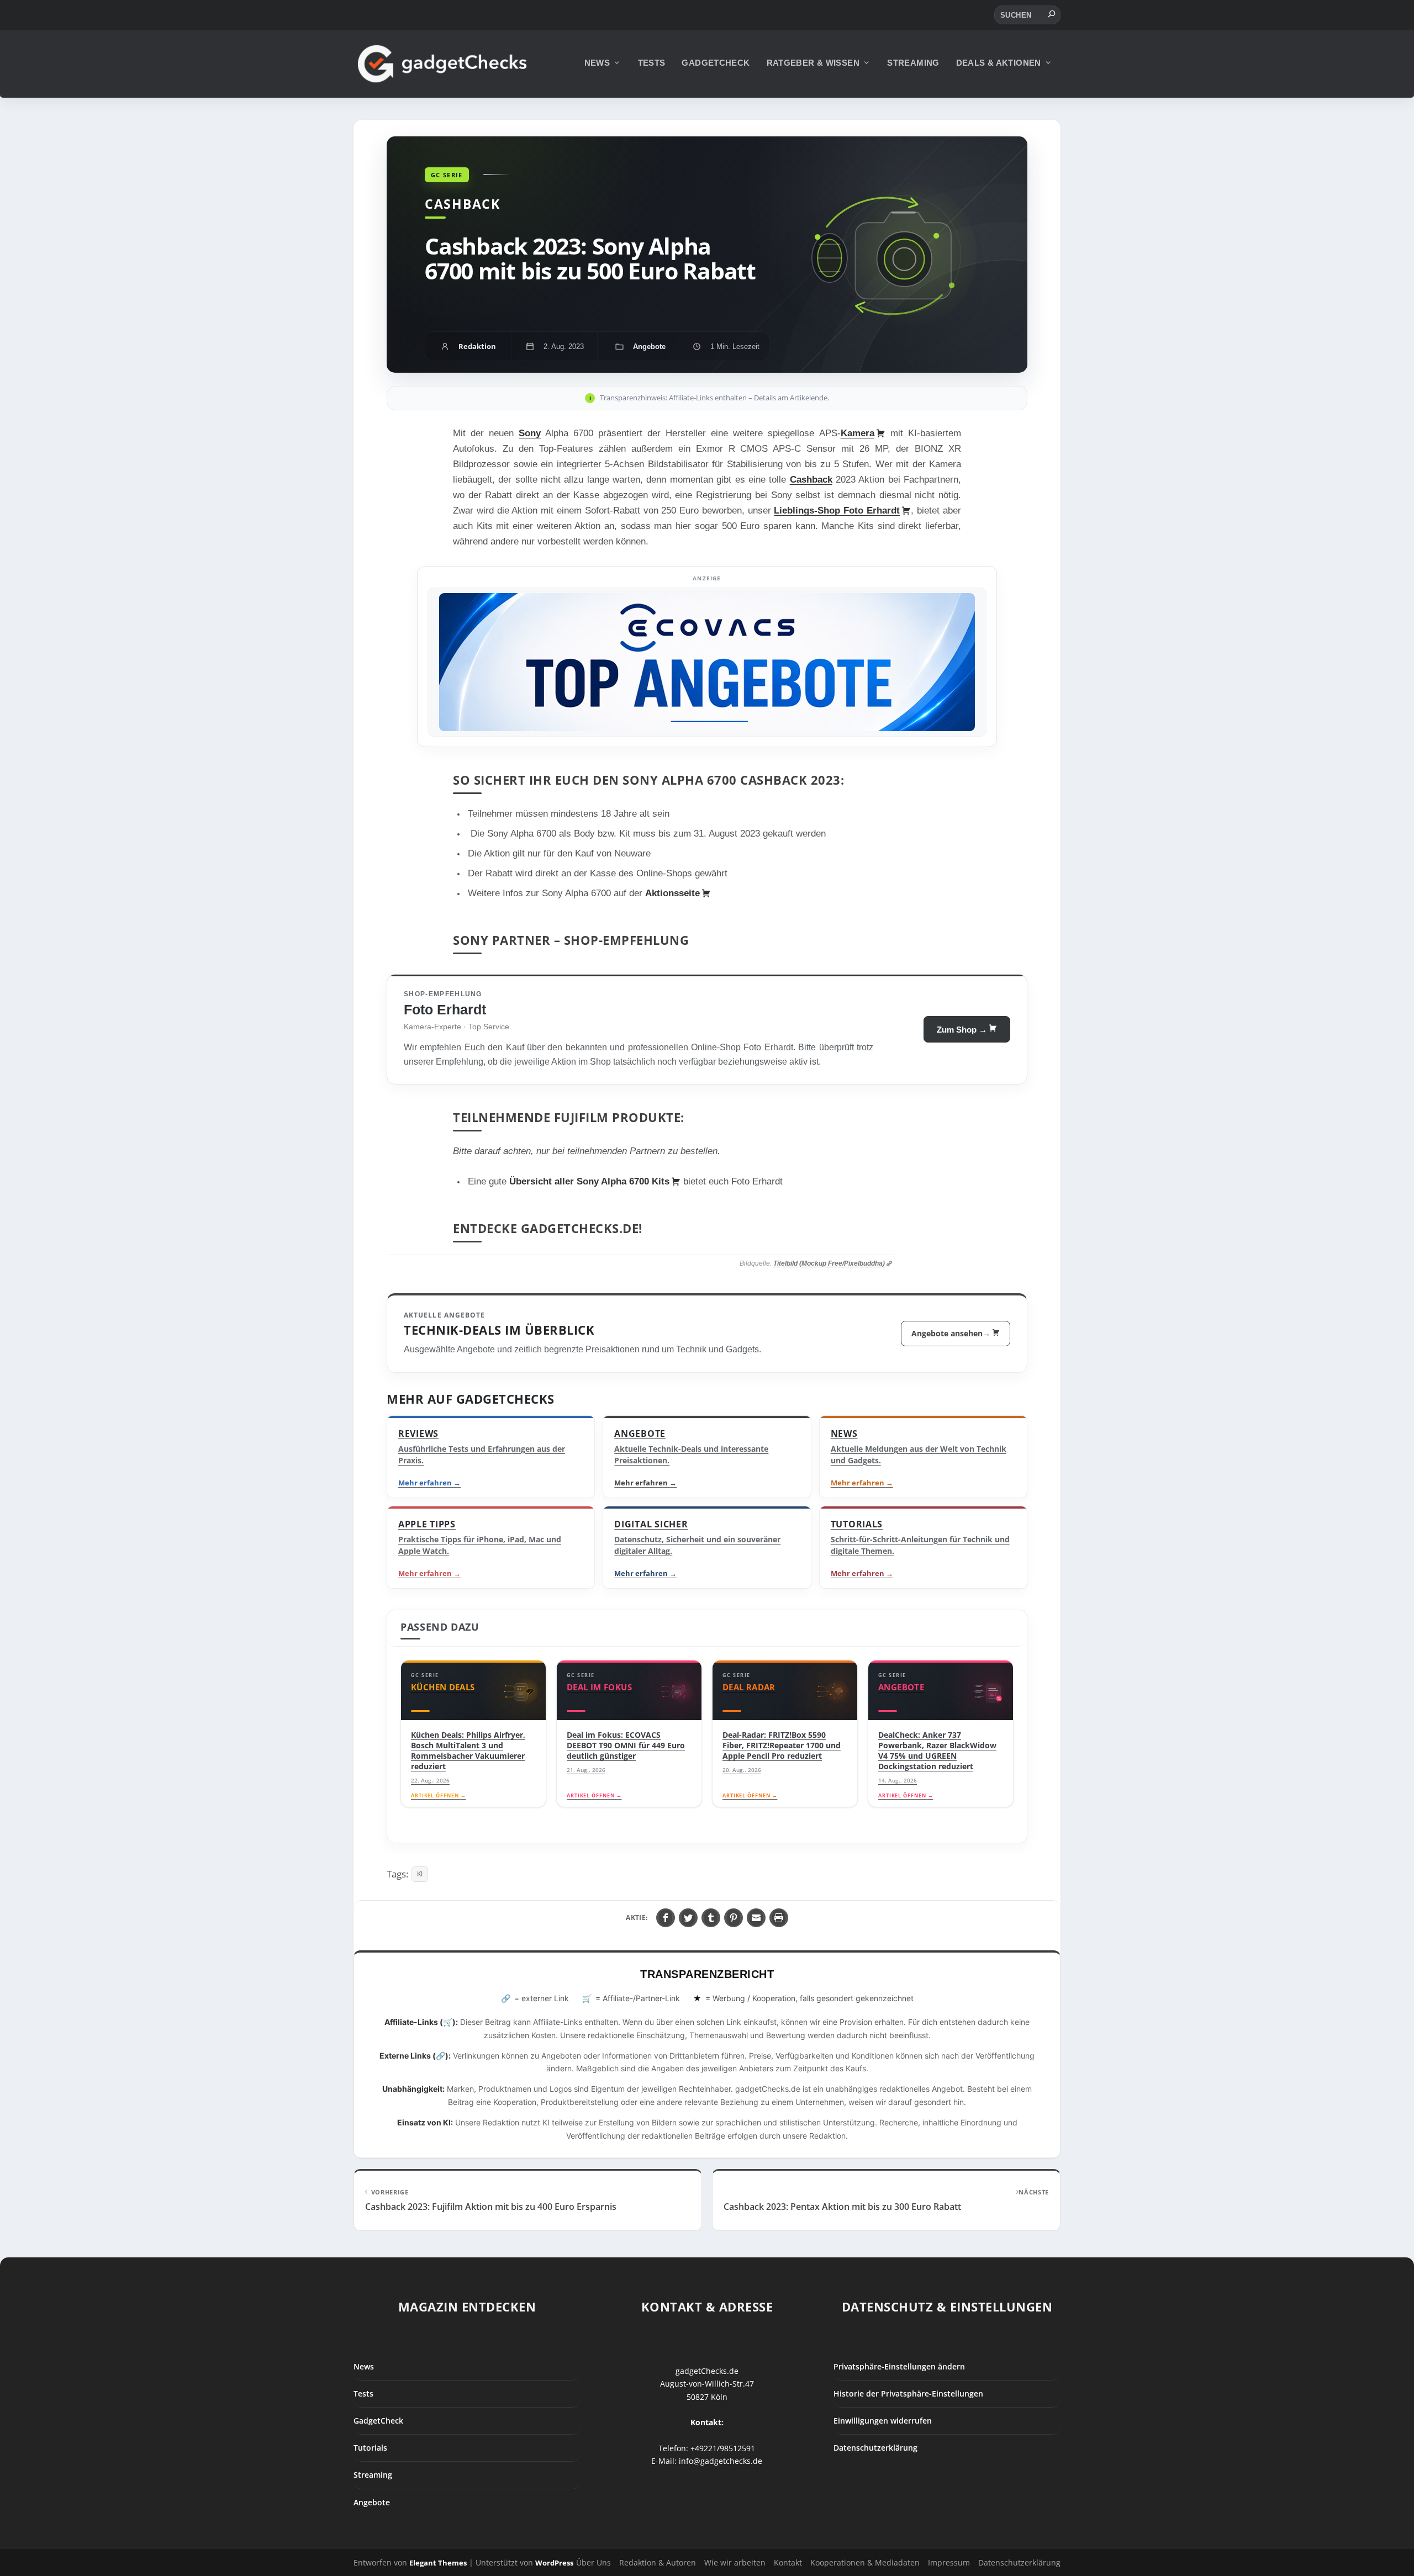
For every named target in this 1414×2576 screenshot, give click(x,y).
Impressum (949, 2563)
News (597, 63)
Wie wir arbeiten (735, 2563)
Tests (652, 63)
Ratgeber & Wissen (813, 63)
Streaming (913, 63)
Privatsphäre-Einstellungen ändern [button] (899, 2366)
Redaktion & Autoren (658, 2563)
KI (420, 1874)
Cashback (811, 480)
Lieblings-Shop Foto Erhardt (837, 511)
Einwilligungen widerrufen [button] (883, 2421)
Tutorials (370, 2448)
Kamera (858, 433)
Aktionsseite (672, 893)
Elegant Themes (438, 2563)
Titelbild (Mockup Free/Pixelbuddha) (829, 1263)
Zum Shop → (962, 1030)
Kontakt (788, 2563)
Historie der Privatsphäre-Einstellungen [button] (908, 2393)
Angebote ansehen (951, 1333)
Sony (530, 433)
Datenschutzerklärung (875, 2448)
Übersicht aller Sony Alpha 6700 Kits (589, 1181)
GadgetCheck (716, 63)
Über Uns (593, 2563)
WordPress (554, 2563)
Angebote (372, 2502)
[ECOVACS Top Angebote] (707, 662)
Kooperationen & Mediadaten (865, 2563)
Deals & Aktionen (999, 63)
